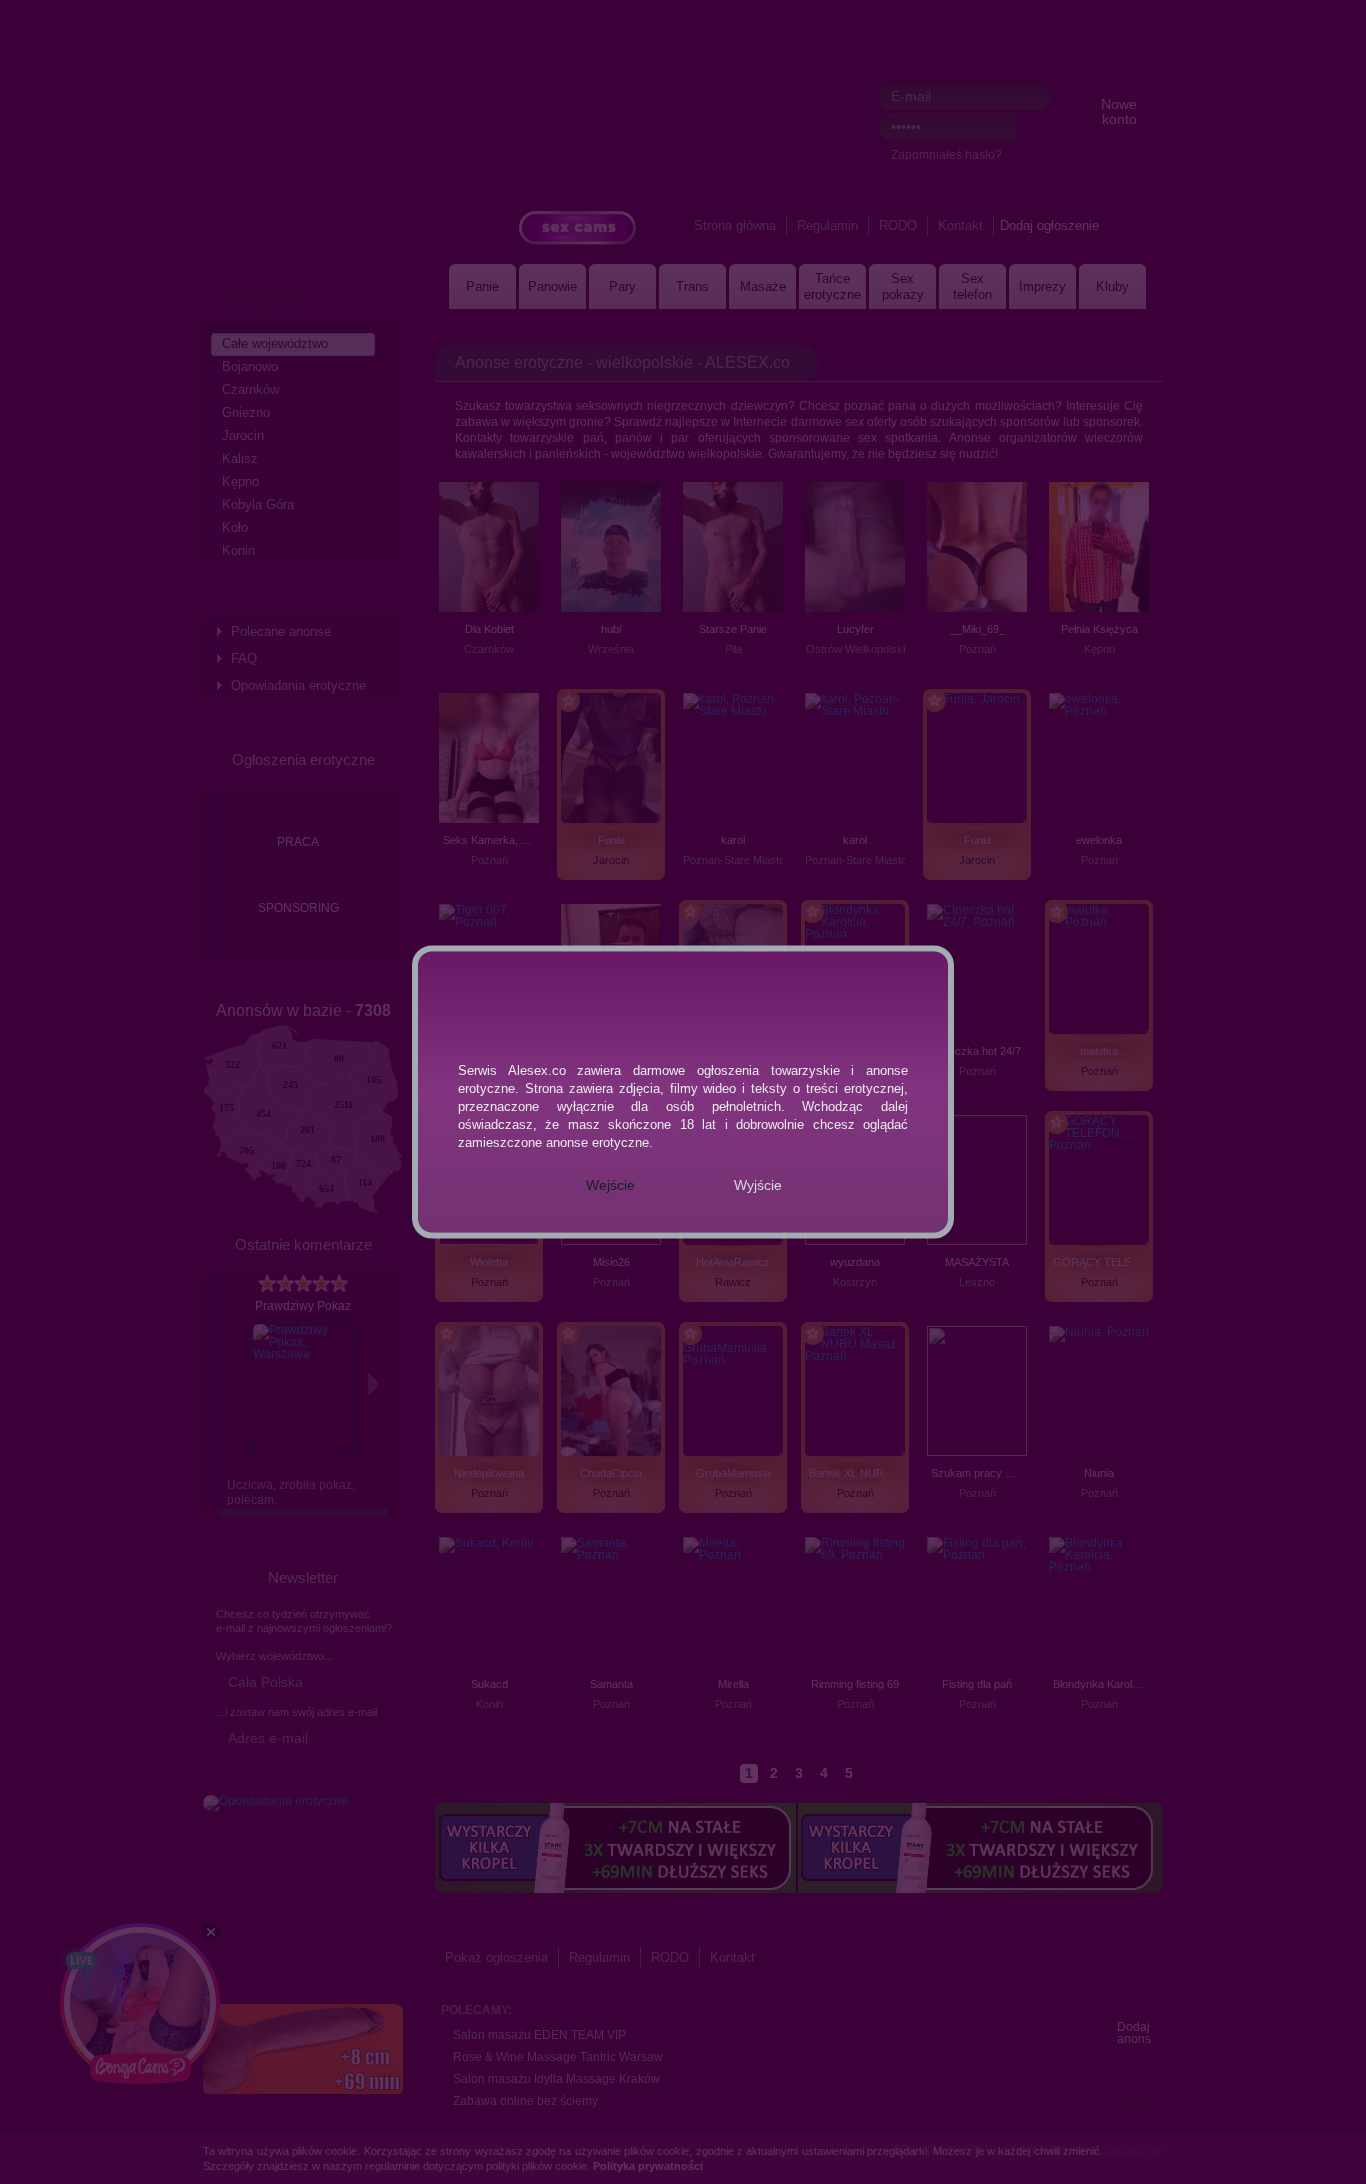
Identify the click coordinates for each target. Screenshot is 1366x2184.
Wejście (610, 1185)
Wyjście (758, 1185)
